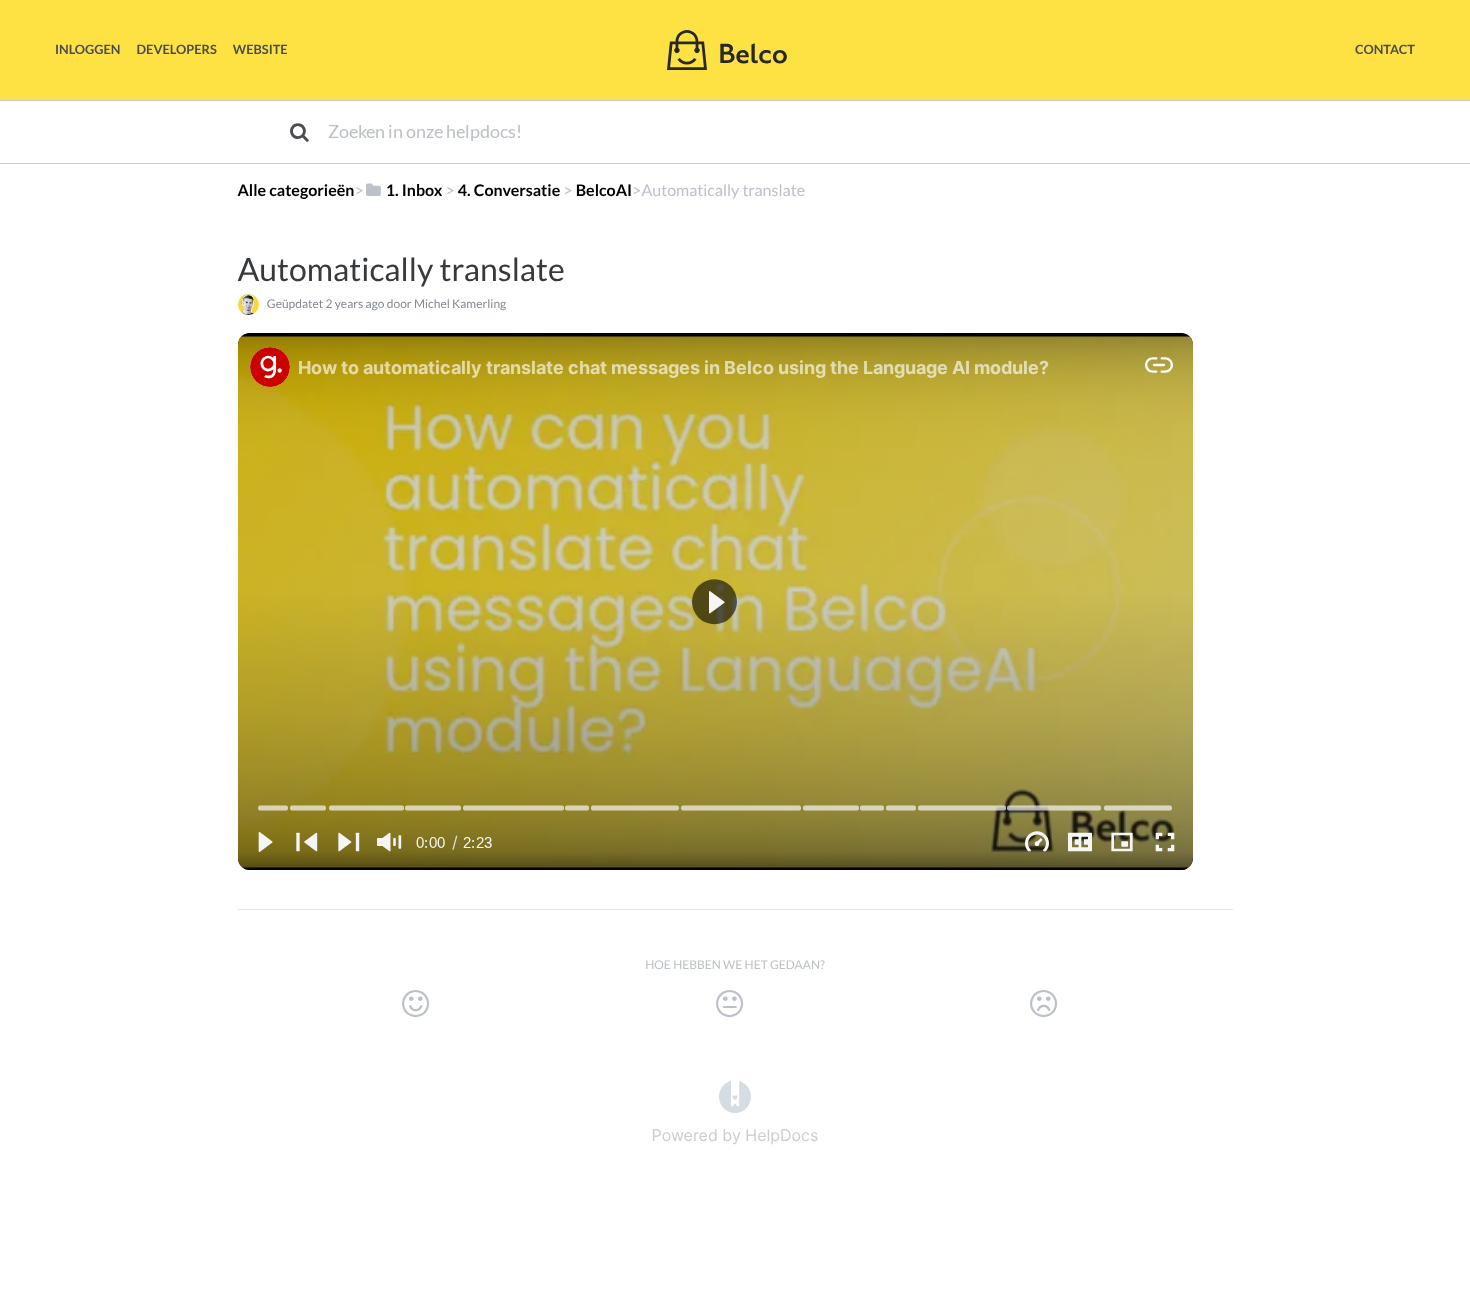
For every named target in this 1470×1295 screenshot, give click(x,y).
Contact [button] (1385, 49)
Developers (177, 49)
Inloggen (88, 49)
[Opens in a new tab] (735, 1095)
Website (260, 49)
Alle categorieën (296, 190)
